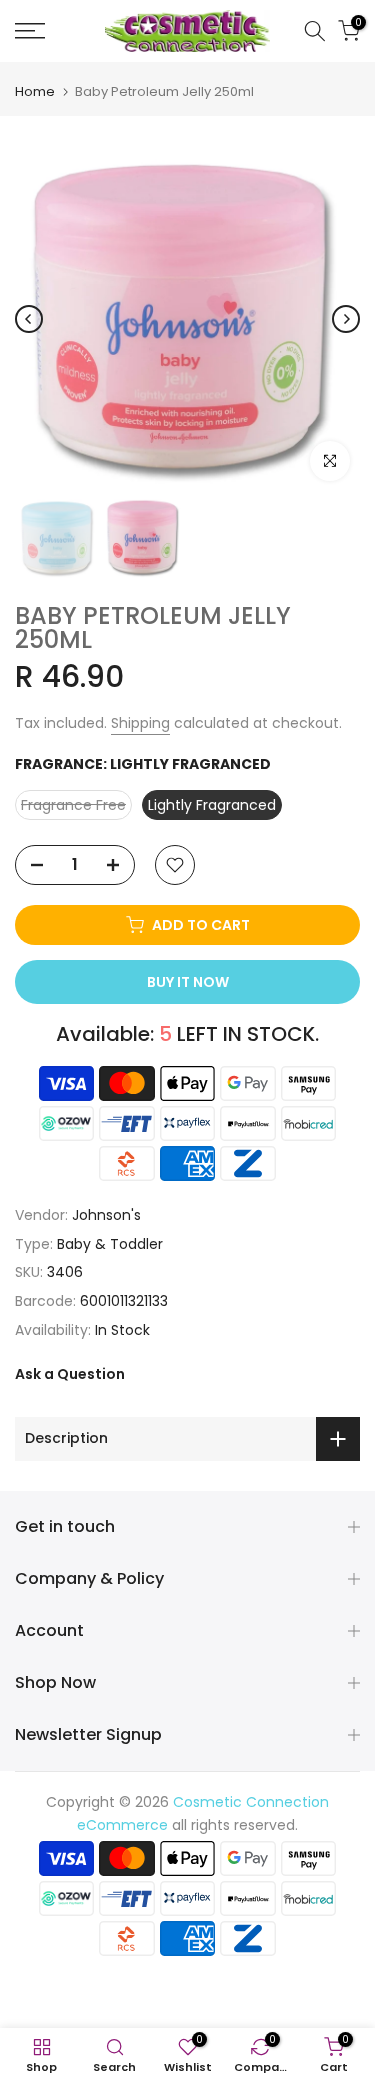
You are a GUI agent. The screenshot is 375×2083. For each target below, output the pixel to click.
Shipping (140, 723)
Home (35, 91)
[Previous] (29, 319)
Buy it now (188, 982)
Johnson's (106, 1215)
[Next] (346, 319)
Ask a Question (70, 1374)
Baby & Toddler (110, 1244)
